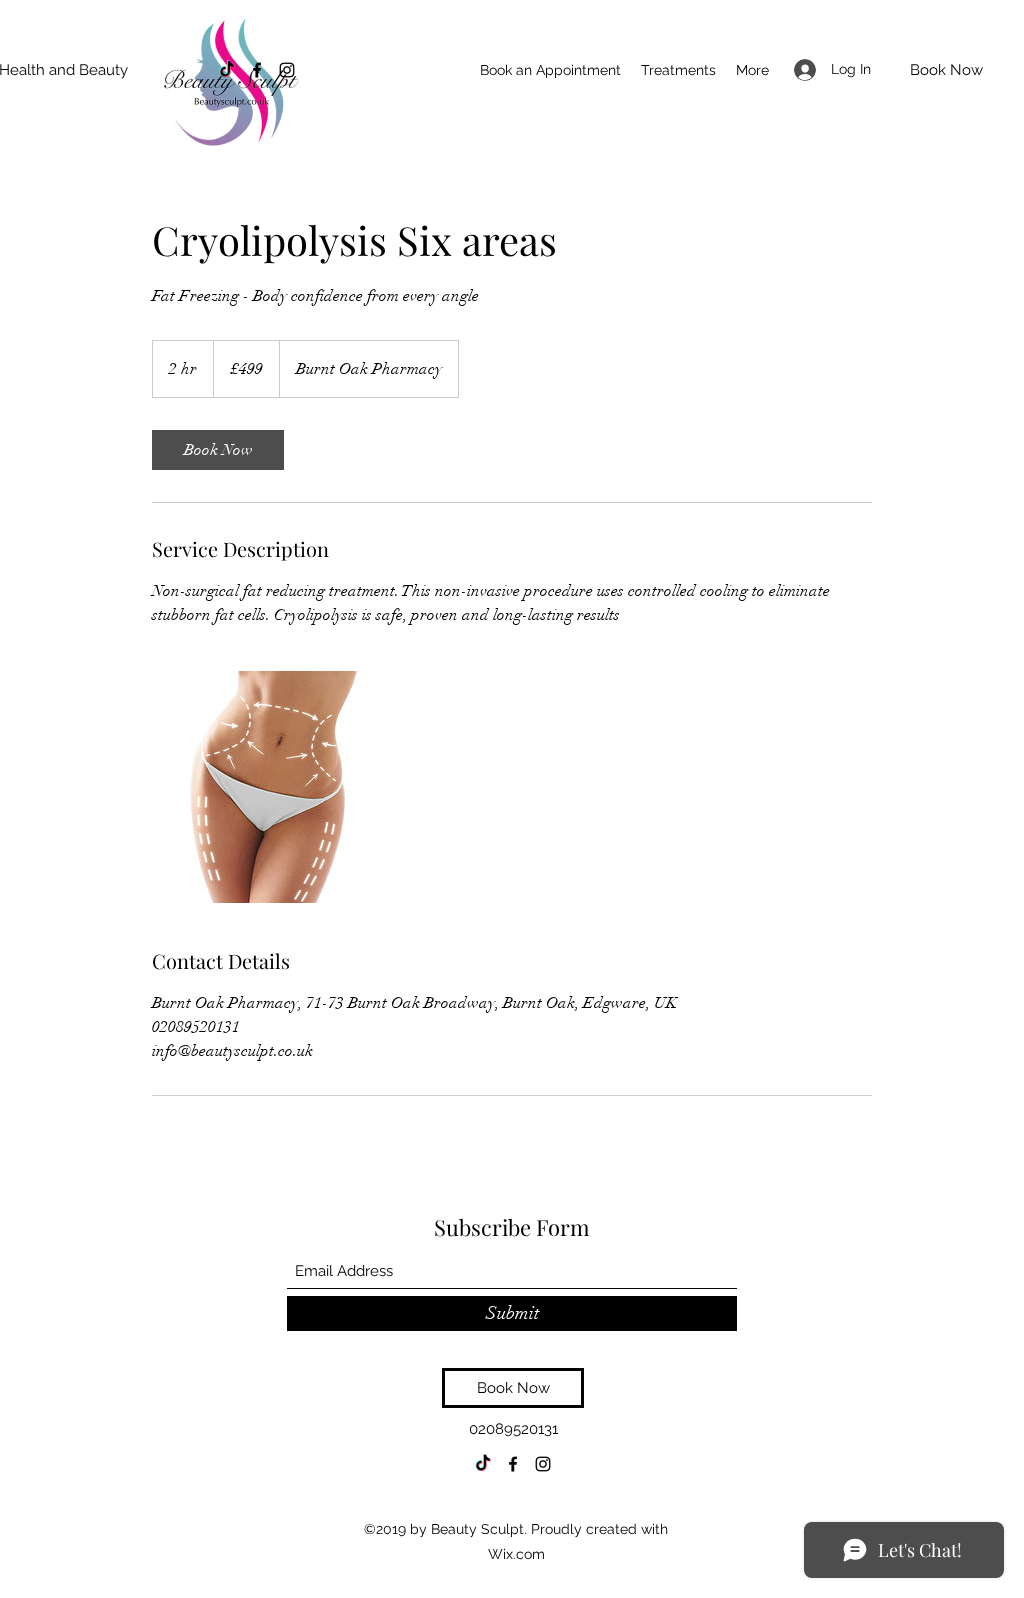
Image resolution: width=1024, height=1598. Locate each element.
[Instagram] (287, 70)
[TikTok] (227, 70)
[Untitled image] (268, 787)
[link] (218, 450)
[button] (678, 70)
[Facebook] (257, 70)
